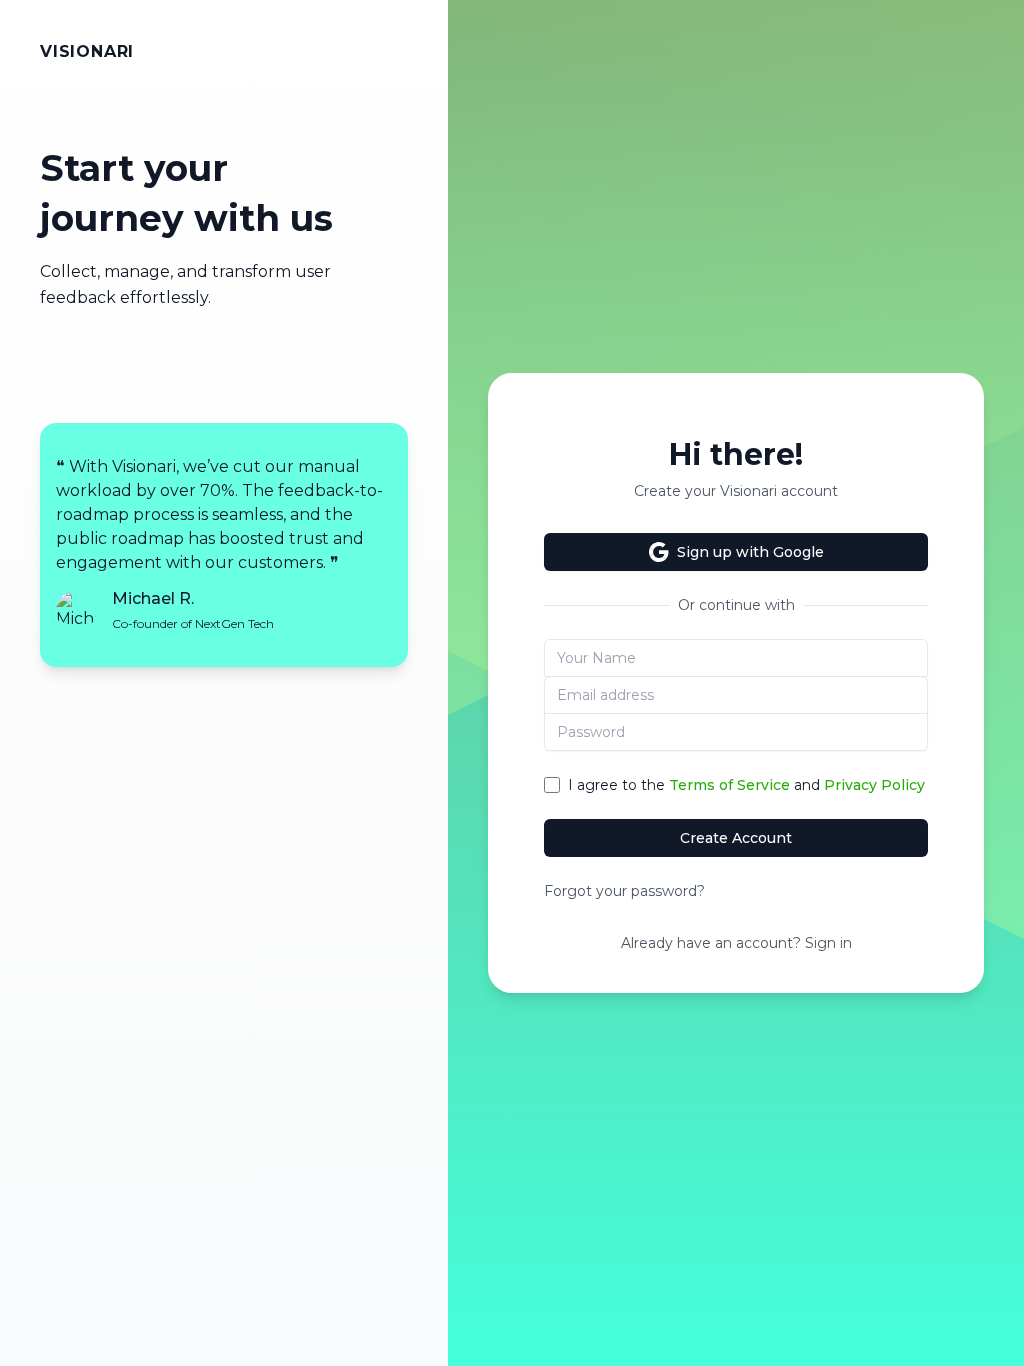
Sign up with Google (750, 552)
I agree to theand (746, 785)
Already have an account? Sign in (736, 943)
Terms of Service (729, 785)
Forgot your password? (624, 891)
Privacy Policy (874, 785)
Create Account (736, 838)
